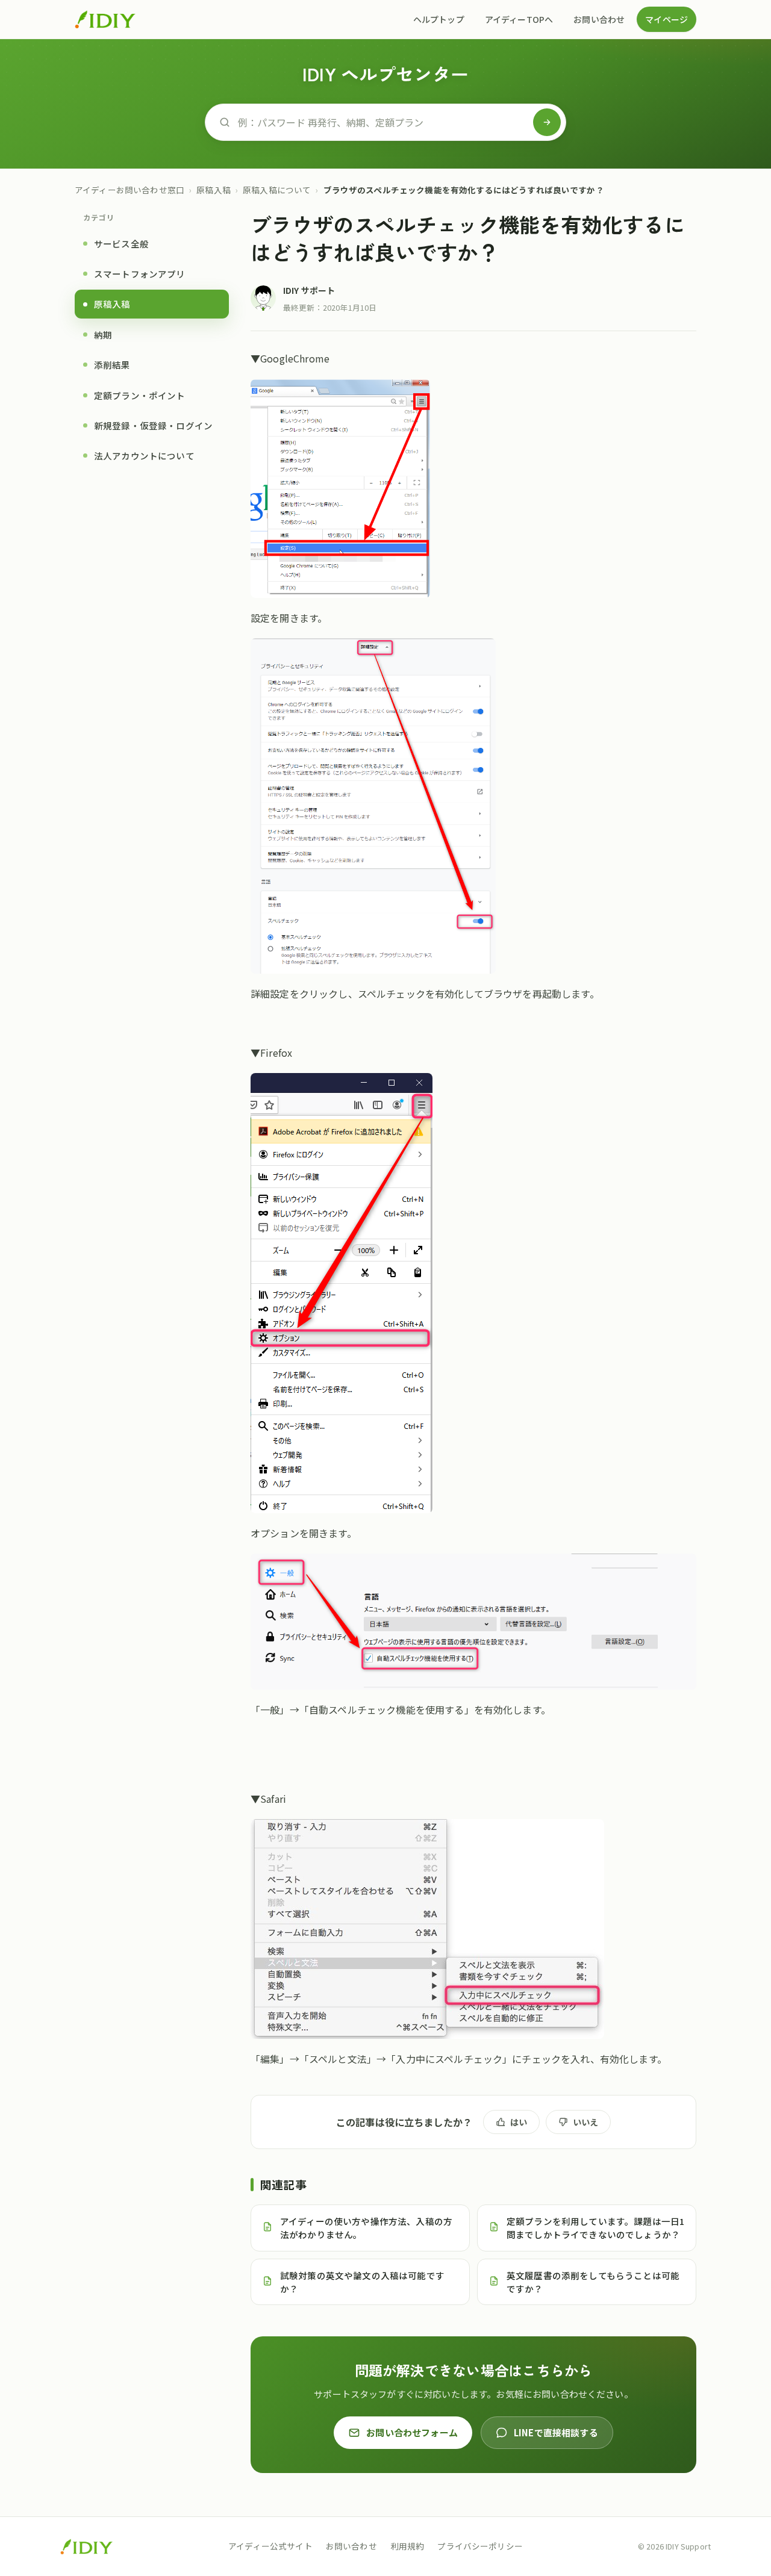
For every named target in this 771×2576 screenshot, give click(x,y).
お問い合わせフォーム (412, 2432)
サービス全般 (121, 244)
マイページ (666, 19)
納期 (103, 334)
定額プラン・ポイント (140, 395)
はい (519, 2122)
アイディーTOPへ (519, 19)
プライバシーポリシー (480, 2546)
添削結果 (112, 365)
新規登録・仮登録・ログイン (153, 425)
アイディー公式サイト (270, 2546)
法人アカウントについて (144, 456)
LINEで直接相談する (556, 2432)
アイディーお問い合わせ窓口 (130, 190)
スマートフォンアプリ (140, 274)
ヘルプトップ (439, 19)
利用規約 (407, 2546)
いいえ (585, 2122)
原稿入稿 (214, 190)
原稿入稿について (277, 190)
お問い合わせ (599, 19)
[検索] (547, 122)
